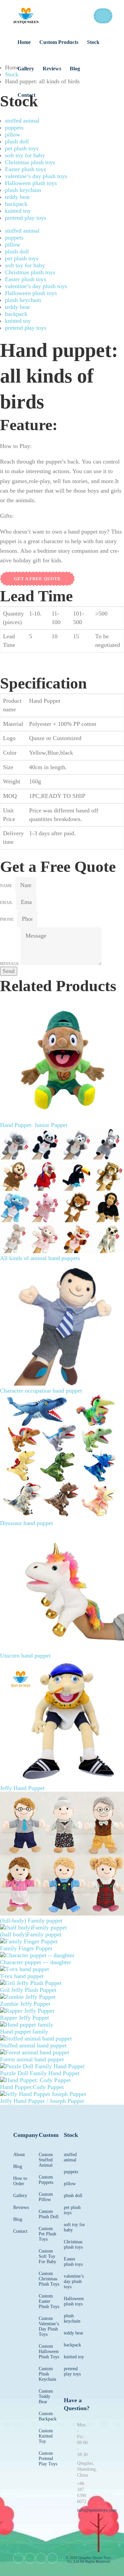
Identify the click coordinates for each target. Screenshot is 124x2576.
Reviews (52, 69)
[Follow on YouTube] (41, 2558)
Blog (75, 69)
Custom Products (59, 42)
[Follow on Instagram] (52, 2558)
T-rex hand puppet (22, 1976)
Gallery (26, 69)
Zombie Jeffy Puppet (25, 2004)
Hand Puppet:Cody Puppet (32, 2087)
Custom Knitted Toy (46, 2436)
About (19, 2155)
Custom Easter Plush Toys (49, 2301)
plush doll (17, 141)
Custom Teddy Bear (46, 2396)
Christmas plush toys (30, 162)
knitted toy (18, 211)
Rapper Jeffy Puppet (24, 2018)
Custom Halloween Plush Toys (49, 2352)
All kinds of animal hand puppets (40, 1258)
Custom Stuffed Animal (46, 2160)
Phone (7, 919)
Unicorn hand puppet (25, 1656)
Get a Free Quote (37, 579)
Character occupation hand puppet (41, 1391)
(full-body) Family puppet (31, 1921)
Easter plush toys (25, 169)
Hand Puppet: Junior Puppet (34, 1125)
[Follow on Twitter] (30, 2558)
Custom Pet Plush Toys (47, 2234)
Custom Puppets (46, 2180)
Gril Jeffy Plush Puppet (28, 1990)
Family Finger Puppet (26, 1948)
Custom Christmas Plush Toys (49, 2279)
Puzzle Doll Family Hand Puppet (40, 2073)
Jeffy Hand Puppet (22, 1788)
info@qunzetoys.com (97, 2510)
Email (6, 903)
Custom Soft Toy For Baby (47, 2256)
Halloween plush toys (31, 183)
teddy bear (18, 197)
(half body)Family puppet (31, 1934)
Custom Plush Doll (49, 2214)
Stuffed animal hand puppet (33, 2045)
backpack (16, 204)
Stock (93, 42)
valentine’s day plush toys (36, 176)
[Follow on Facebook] (19, 2558)
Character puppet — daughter (36, 1962)
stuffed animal (22, 121)
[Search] (103, 16)
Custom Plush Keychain (47, 2374)
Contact (26, 95)
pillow (13, 134)
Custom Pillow (46, 2197)
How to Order (20, 2181)
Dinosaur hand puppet (26, 1523)
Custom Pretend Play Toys (48, 2459)
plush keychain (23, 190)
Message (9, 964)
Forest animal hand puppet (32, 2059)
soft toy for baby (25, 155)
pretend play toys (26, 218)
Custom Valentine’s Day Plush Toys (49, 2326)
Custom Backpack (48, 2416)
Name (6, 886)
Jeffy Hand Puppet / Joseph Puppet (42, 2101)
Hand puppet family (24, 2032)
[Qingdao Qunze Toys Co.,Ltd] (26, 16)
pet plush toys (22, 148)
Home (24, 42)
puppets (14, 128)
